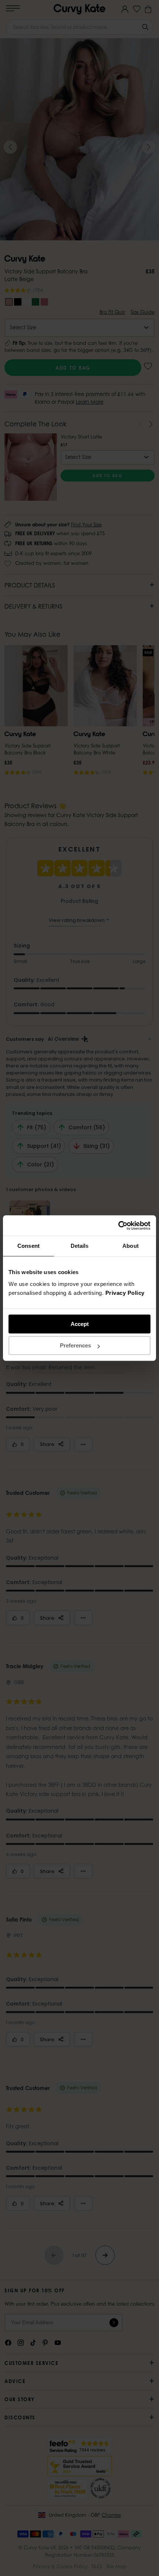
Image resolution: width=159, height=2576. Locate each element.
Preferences (75, 1345)
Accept (80, 1324)
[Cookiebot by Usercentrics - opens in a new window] (118, 1226)
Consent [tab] (28, 1246)
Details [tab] (80, 1246)
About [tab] (131, 1246)
